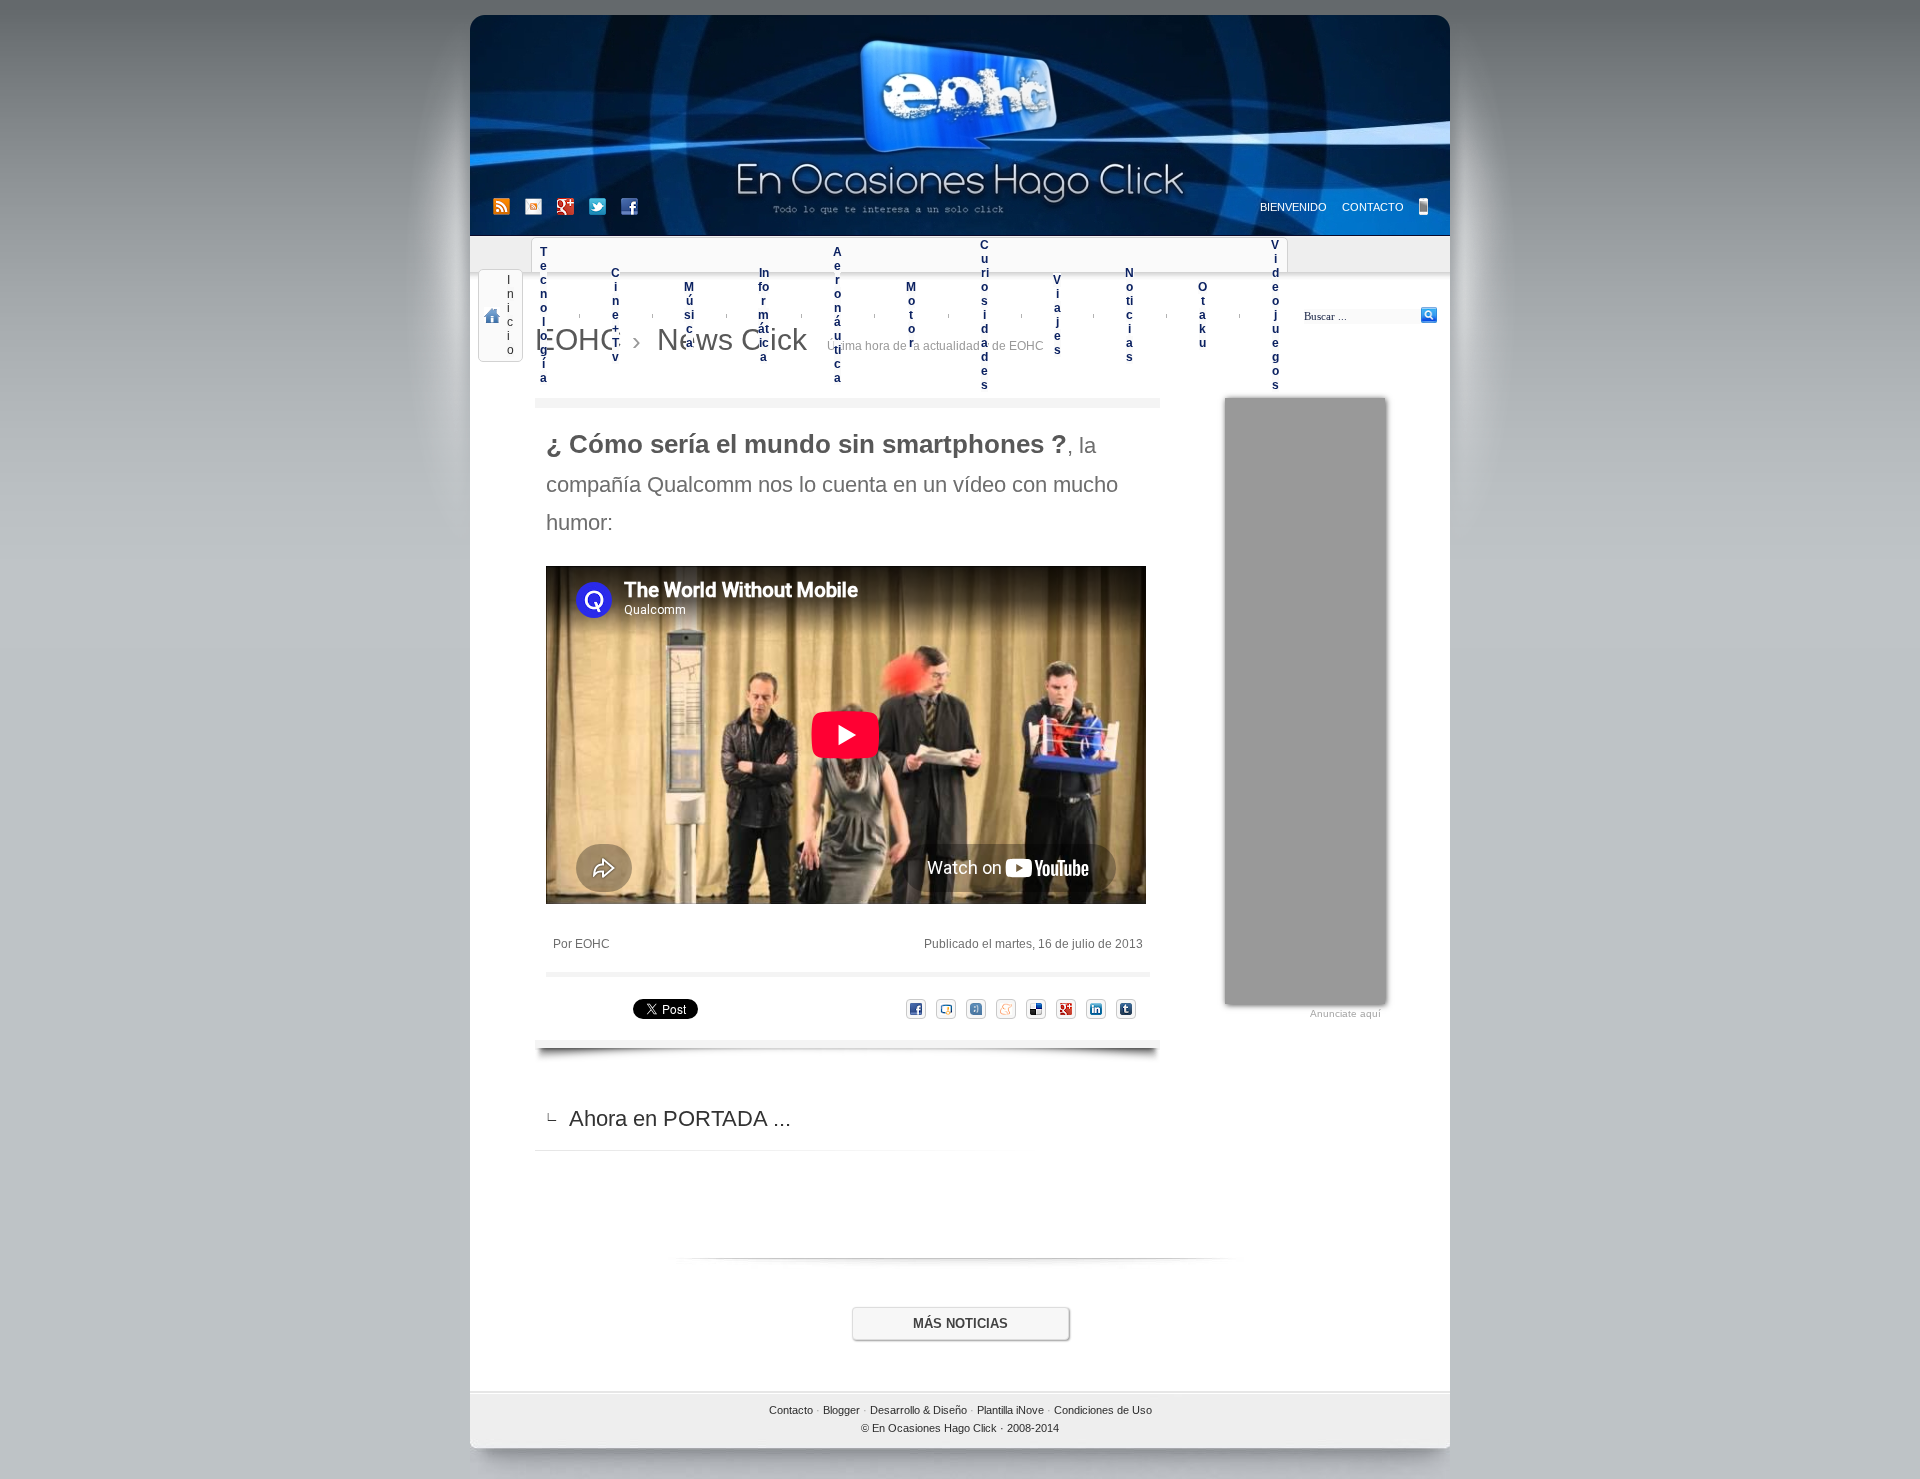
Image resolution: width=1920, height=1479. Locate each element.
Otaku (1202, 315)
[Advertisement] (1305, 698)
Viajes (1057, 315)
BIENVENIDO (1293, 207)
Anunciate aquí (1345, 1013)
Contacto (791, 1410)
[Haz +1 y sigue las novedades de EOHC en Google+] (573, 206)
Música (689, 315)
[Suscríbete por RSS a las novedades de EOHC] (505, 206)
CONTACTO (1373, 207)
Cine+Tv (615, 315)
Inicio (510, 315)
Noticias (1129, 315)
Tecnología (543, 315)
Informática (763, 315)
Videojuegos (1275, 315)
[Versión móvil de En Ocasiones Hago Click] (1423, 206)
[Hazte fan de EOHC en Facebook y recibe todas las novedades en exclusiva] (629, 206)
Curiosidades (984, 315)
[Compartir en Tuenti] (981, 1009)
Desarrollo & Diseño (918, 1410)
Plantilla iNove (1010, 1410)
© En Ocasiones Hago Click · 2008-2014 (960, 1428)
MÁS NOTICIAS (960, 1323)
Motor (911, 315)
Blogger (841, 1410)
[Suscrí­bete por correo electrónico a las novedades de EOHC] (541, 206)
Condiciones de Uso (1103, 1410)
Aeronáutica (837, 315)
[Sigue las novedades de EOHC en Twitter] (605, 206)
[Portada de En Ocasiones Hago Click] (960, 125)
